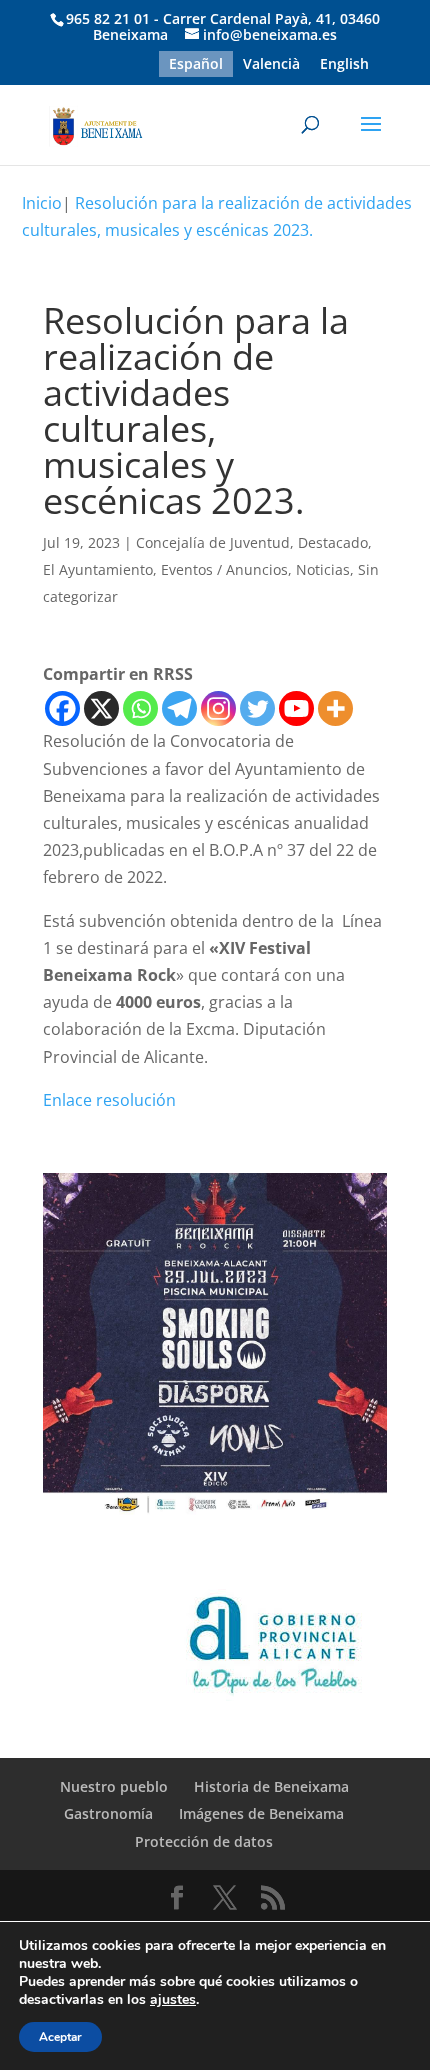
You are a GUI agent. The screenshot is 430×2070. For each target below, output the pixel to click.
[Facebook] (62, 708)
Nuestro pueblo (114, 1786)
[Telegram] (179, 708)
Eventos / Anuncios (224, 569)
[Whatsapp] (140, 708)
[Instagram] (218, 708)
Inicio (42, 203)
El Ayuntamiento (98, 569)
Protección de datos (204, 1841)
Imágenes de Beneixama (261, 1813)
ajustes (173, 2000)
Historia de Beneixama (271, 1786)
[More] (335, 708)
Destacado (333, 542)
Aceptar (60, 2037)
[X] (101, 708)
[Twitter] (257, 708)
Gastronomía (108, 1813)
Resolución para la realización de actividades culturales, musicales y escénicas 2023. (217, 216)
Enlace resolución (109, 1100)
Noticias (323, 569)
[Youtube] (296, 708)
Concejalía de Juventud (213, 542)
